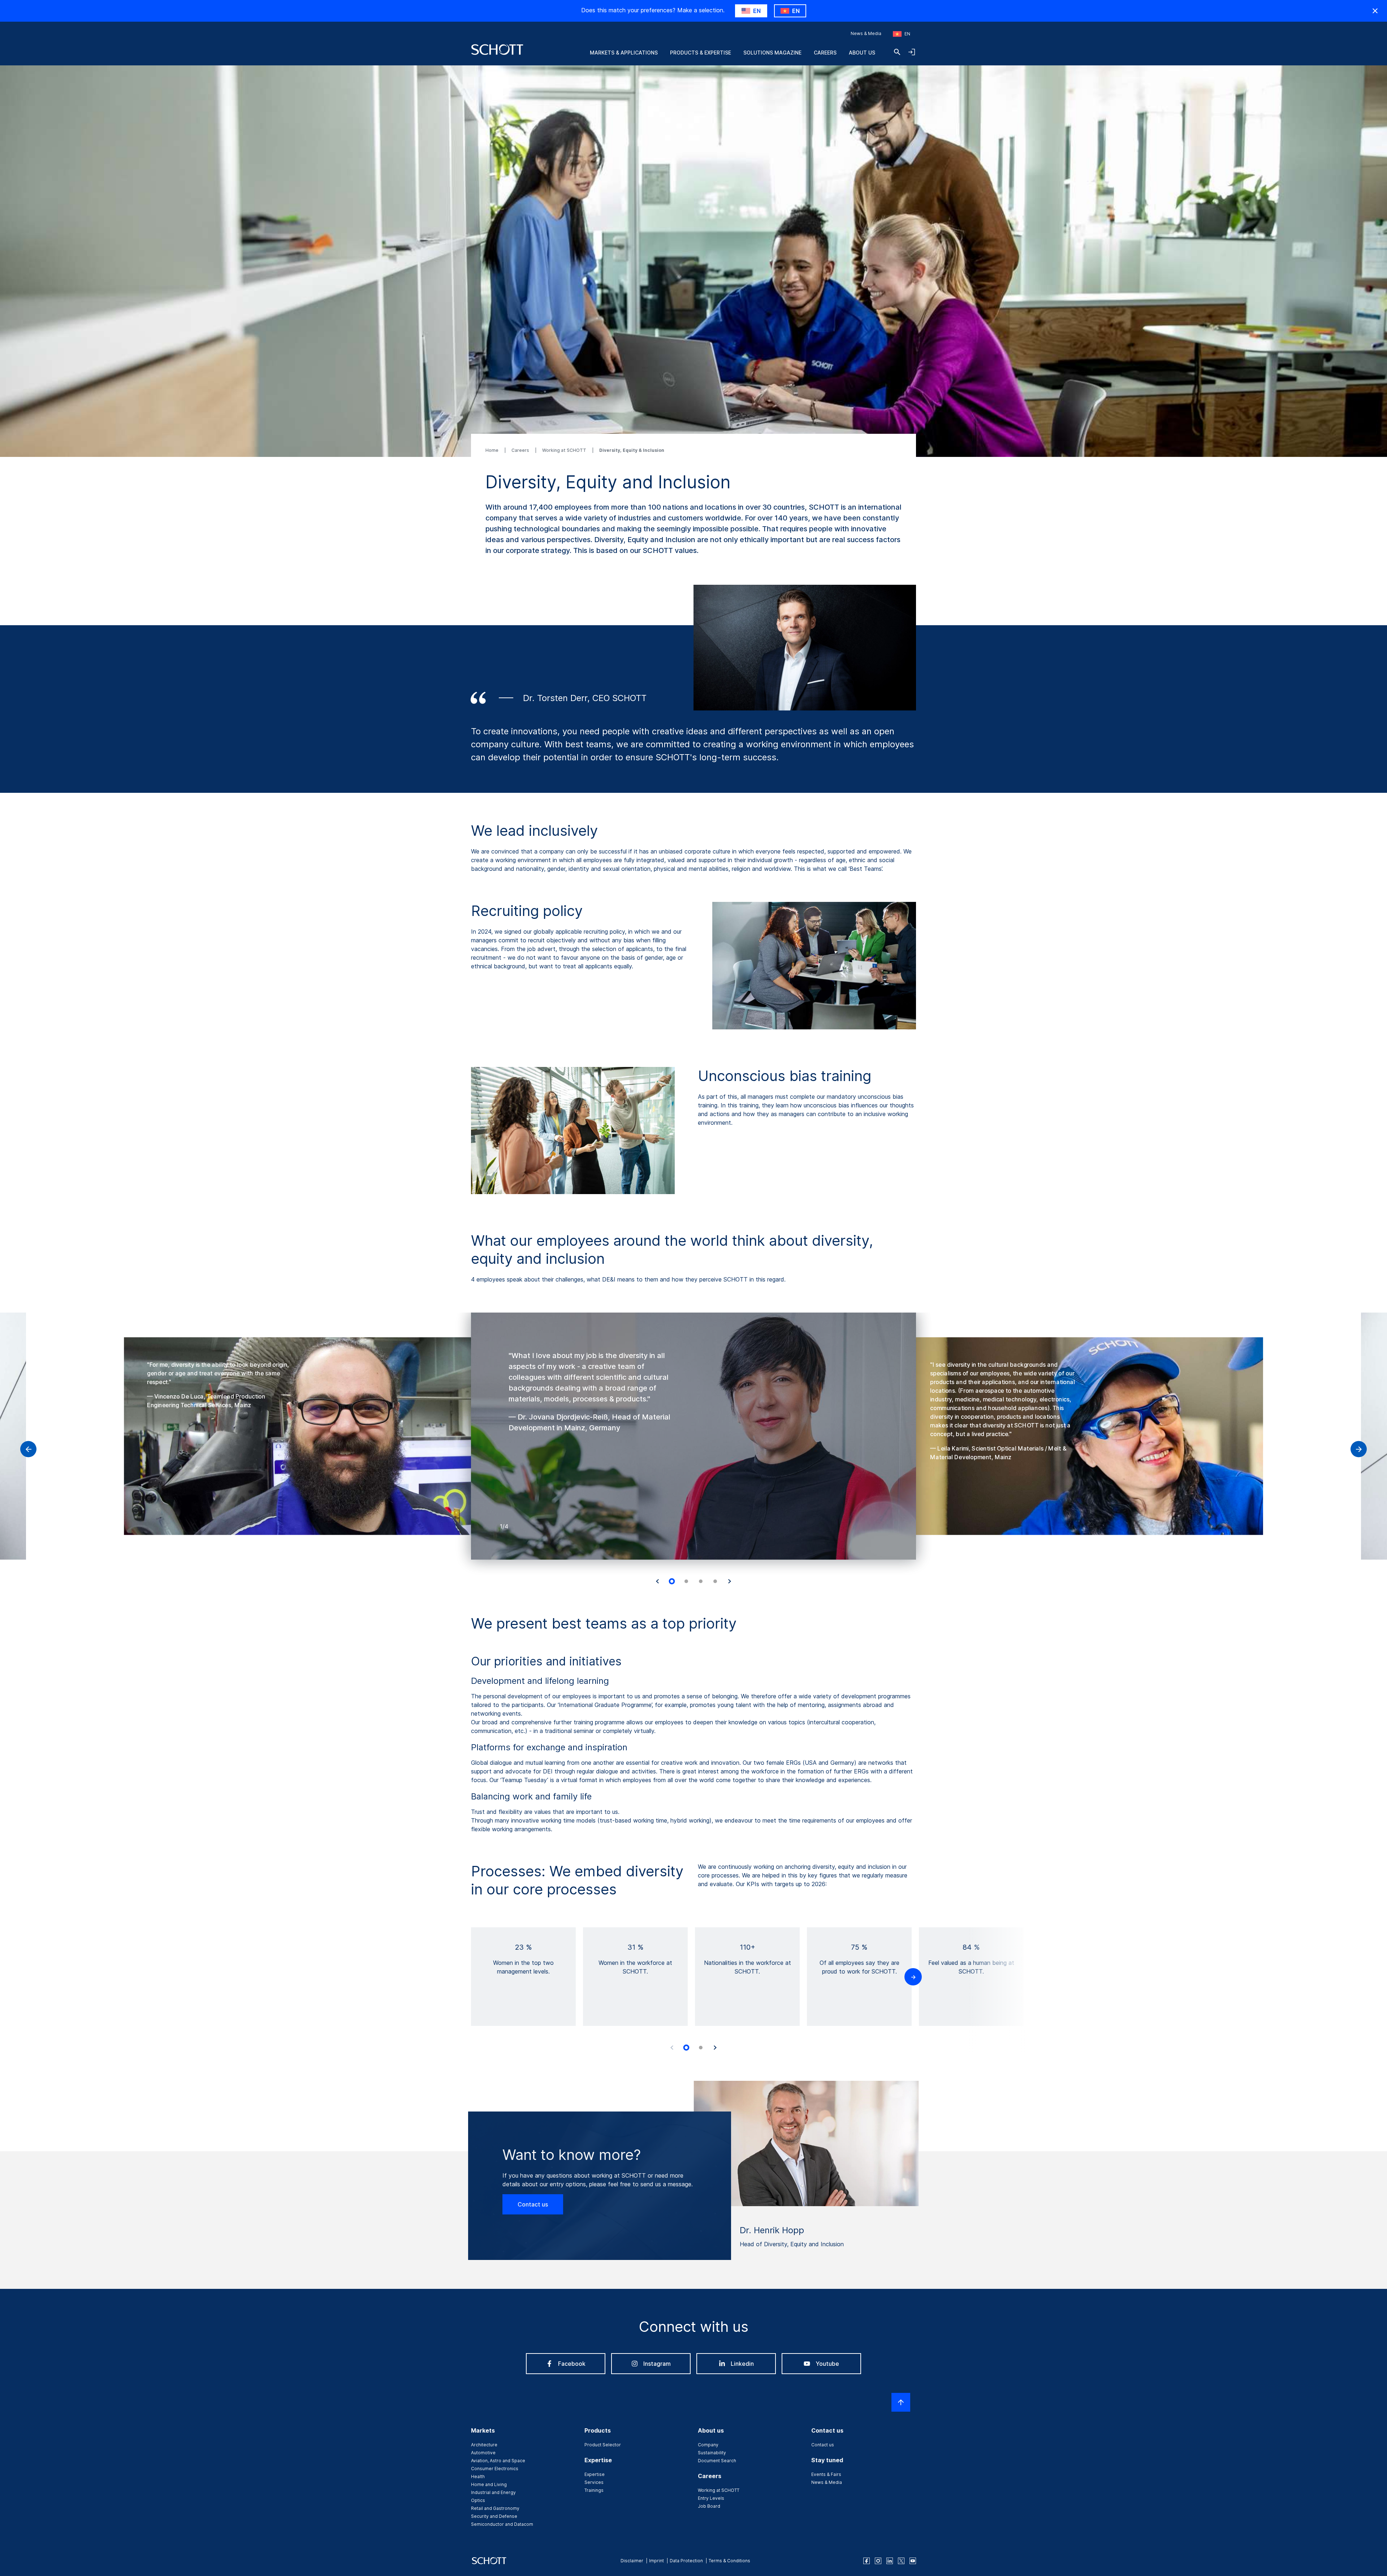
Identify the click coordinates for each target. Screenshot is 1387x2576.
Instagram (657, 2364)
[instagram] (878, 2561)
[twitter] (901, 2561)
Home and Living (489, 2484)
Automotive (483, 2453)
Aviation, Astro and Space (498, 2461)
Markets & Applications (624, 53)
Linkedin (742, 2364)
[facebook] (867, 2561)
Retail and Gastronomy (495, 2508)
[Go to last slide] (657, 1581)
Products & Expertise (701, 53)
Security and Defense (494, 2516)
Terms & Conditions (729, 2561)
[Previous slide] (672, 2048)
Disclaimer (632, 2561)
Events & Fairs (826, 2474)
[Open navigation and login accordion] (912, 52)
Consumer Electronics (495, 2469)
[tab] (672, 1582)
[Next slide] (730, 1581)
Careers (825, 53)
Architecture (484, 2445)
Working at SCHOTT (565, 450)
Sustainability (712, 2453)
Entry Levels (711, 2498)
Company (708, 2445)
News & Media (866, 33)
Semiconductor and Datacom (502, 2524)
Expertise (595, 2474)
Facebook (572, 2364)
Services (594, 2482)
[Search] (897, 52)
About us (862, 53)
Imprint (656, 2561)
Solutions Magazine (772, 53)
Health (478, 2476)
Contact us (533, 2204)
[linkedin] (890, 2561)
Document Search (717, 2461)
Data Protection (686, 2561)
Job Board (709, 2506)
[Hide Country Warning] (1375, 11)
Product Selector (603, 2445)
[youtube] (913, 2561)
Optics (478, 2500)
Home (492, 450)
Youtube (827, 2364)
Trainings (594, 2490)
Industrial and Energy (493, 2492)
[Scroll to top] (901, 2402)
